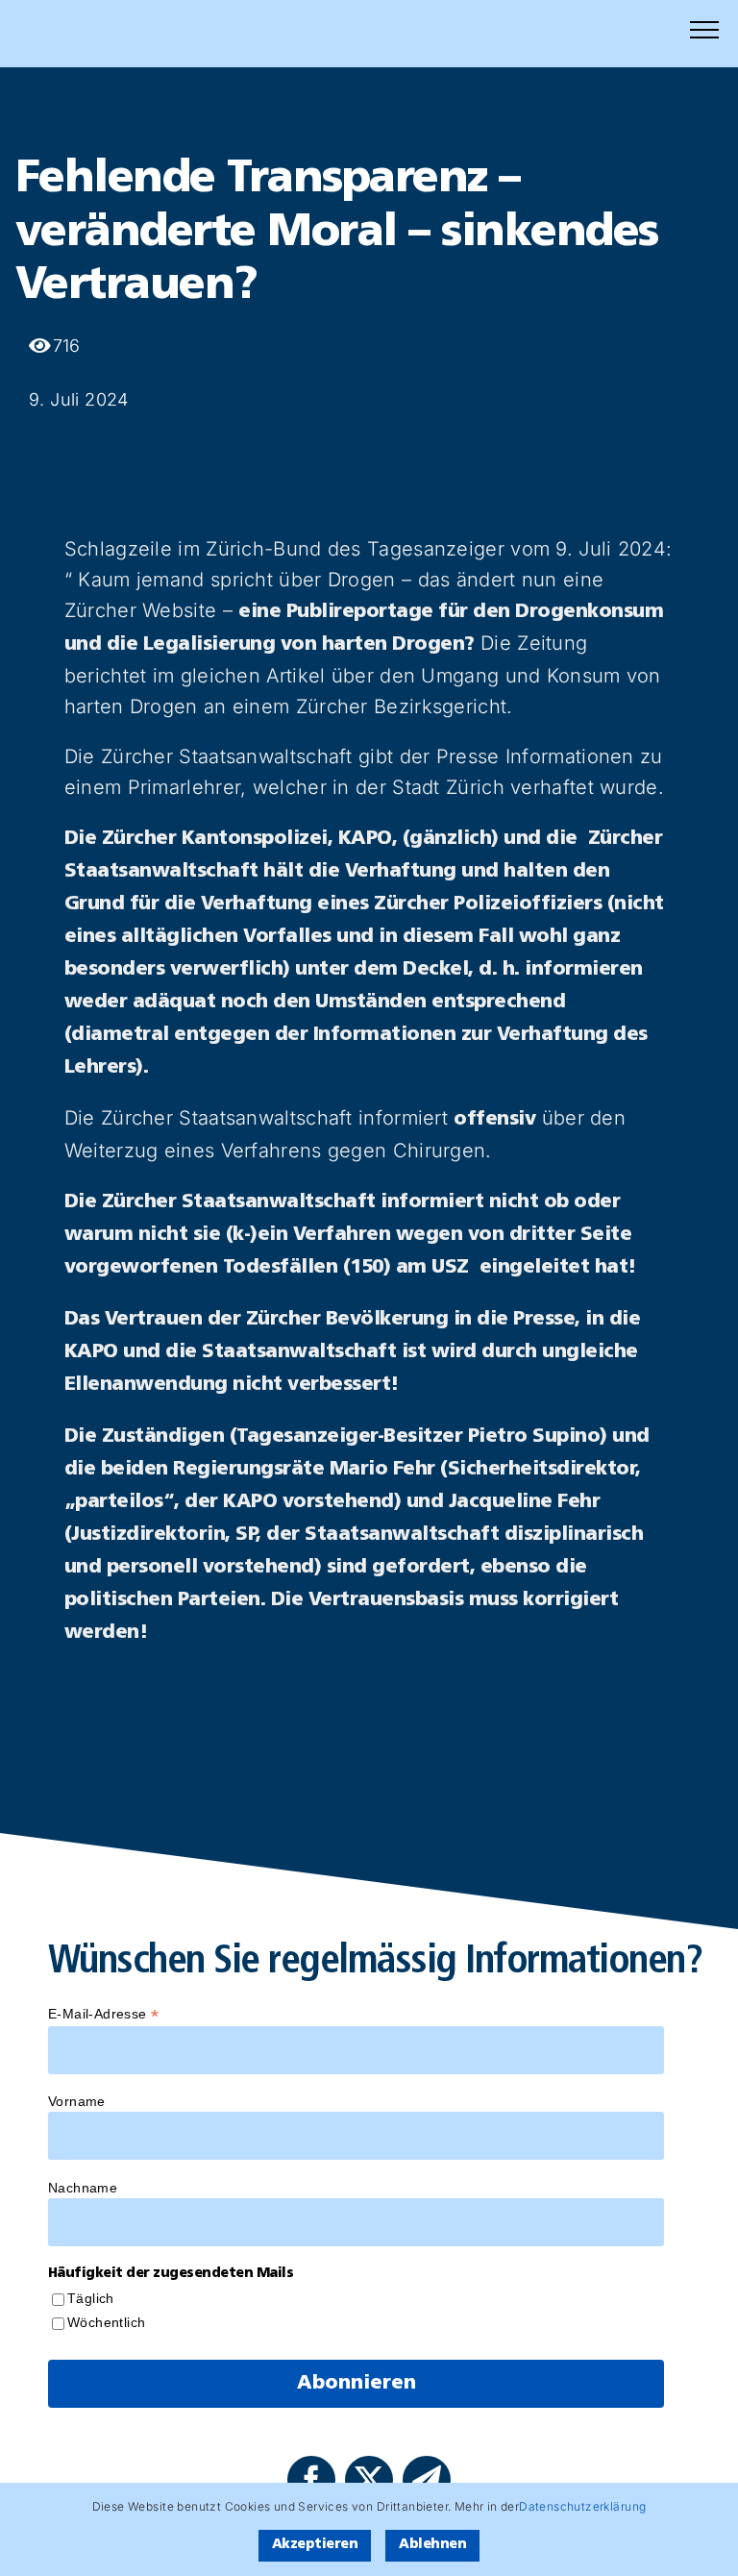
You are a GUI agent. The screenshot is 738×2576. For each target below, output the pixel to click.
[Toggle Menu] (704, 30)
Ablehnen (432, 2545)
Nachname (83, 2188)
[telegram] (427, 2480)
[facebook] (311, 2480)
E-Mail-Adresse (103, 2014)
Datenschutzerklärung (582, 2506)
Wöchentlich (106, 2322)
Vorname (77, 2101)
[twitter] (369, 2480)
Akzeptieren (315, 2545)
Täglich (91, 2298)
